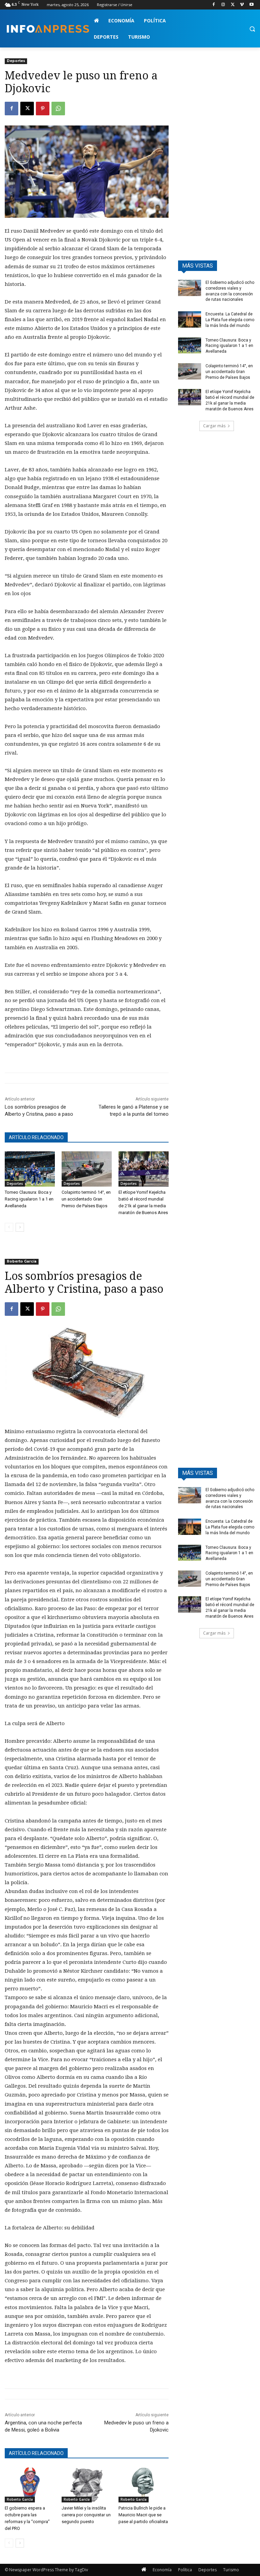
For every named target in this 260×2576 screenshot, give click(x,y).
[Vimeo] (242, 5)
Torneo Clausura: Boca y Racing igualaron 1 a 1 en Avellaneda (29, 1199)
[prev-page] (9, 1227)
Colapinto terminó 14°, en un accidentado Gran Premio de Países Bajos (86, 1199)
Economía (162, 2570)
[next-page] (20, 1227)
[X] (233, 5)
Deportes (16, 61)
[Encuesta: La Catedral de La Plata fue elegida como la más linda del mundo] (190, 319)
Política (185, 2570)
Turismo (231, 2570)
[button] (252, 29)
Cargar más (214, 426)
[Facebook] (214, 5)
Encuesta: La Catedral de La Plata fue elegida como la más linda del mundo (230, 320)
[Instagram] (223, 5)
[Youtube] (251, 5)
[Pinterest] (43, 109)
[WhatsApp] (58, 109)
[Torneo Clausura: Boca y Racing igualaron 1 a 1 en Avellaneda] (30, 1169)
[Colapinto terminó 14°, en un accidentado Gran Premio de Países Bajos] (87, 1169)
